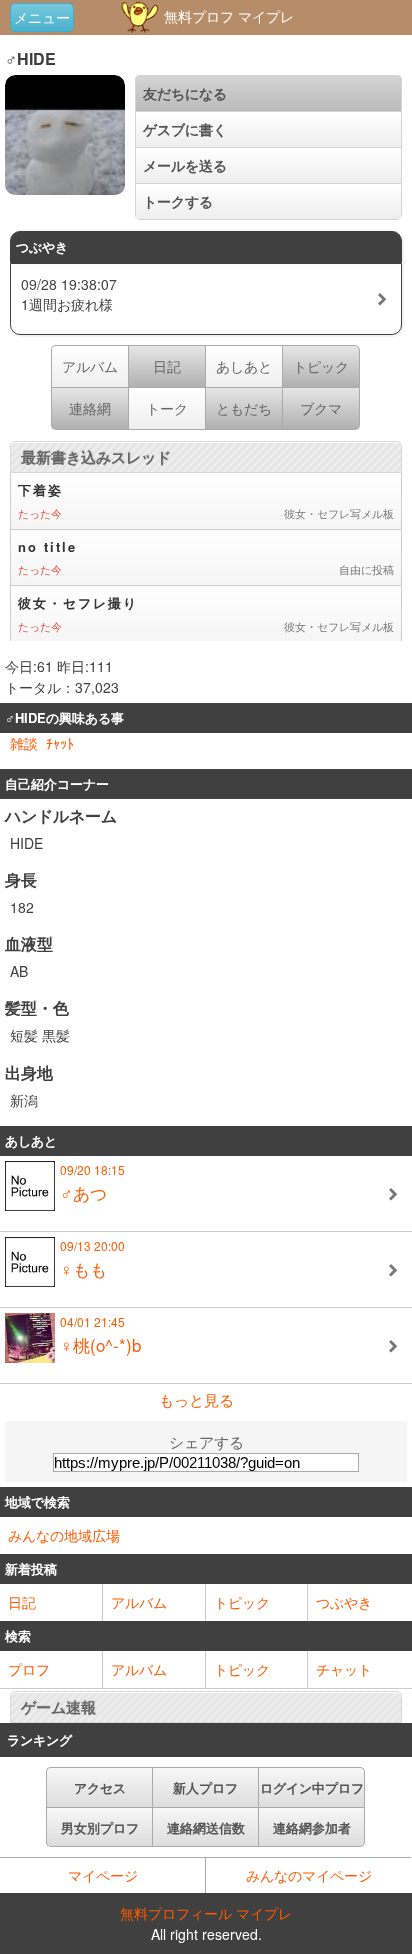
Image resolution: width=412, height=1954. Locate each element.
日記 (22, 1602)
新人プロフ (205, 1787)
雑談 (24, 743)
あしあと (244, 366)
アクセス (100, 1787)
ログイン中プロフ (312, 1787)
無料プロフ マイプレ (227, 16)
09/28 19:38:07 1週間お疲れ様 (69, 294)
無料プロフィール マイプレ (206, 1913)
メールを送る (185, 165)
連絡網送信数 (206, 1827)
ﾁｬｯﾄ (60, 743)
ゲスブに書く (185, 129)
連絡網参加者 (312, 1827)
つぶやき (344, 1602)
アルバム (90, 366)
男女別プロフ (100, 1827)
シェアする (206, 1441)
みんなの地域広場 (64, 1535)
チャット (344, 1669)
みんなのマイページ (309, 1875)
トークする (178, 201)
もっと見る (196, 1399)
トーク (167, 408)
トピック (242, 1602)
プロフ (29, 1669)
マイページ (103, 1875)
